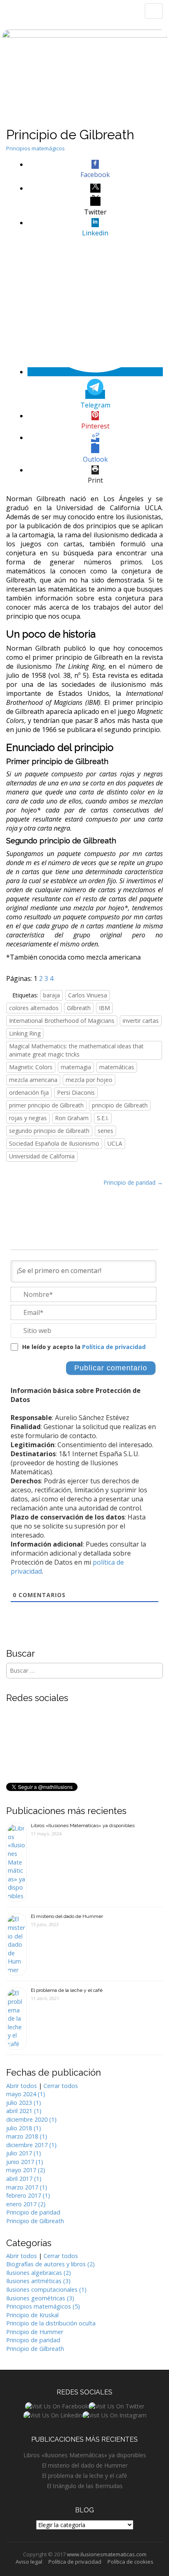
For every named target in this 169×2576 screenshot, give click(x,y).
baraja (51, 995)
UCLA (115, 1143)
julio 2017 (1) (24, 2153)
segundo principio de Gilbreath (49, 1131)
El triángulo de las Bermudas (85, 2486)
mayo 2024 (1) (26, 2094)
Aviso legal (29, 2562)
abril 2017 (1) (24, 2179)
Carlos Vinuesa (88, 995)
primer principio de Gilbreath (46, 1105)
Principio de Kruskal (32, 2315)
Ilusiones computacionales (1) (46, 2289)
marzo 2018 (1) (27, 2136)
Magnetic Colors (31, 1067)
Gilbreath (79, 1008)
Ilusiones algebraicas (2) (39, 2273)
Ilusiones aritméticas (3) (38, 2281)
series (105, 1131)
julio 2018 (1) (24, 2128)
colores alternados (34, 1008)
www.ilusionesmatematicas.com (107, 2554)
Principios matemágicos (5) (43, 2306)
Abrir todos (22, 2086)
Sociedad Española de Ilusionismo (54, 1143)
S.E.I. (103, 1118)
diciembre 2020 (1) (31, 2119)
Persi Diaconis (76, 1092)
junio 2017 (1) (25, 2162)
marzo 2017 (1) (27, 2187)
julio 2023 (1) (24, 2103)
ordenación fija (29, 1092)
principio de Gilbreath (120, 1105)
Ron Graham (72, 1118)
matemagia (76, 1067)
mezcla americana (33, 1080)
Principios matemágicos (35, 148)
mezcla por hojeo (89, 1080)
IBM (104, 1008)
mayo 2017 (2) (26, 2170)
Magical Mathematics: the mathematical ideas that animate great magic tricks (76, 1050)
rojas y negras (28, 1118)
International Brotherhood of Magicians (62, 1021)
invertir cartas (141, 1021)
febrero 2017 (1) (28, 2195)
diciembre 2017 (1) (31, 2145)
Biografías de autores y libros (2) (50, 2264)
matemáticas (117, 1067)
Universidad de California (42, 1156)
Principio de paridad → (133, 1182)
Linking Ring (25, 1033)
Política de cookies (130, 2562)
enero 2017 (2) (26, 2204)
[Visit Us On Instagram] (114, 2414)
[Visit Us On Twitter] (116, 2406)
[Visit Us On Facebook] (56, 2406)
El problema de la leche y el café (67, 1990)
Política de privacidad (114, 1347)
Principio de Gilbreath (35, 2221)
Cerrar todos (61, 2086)
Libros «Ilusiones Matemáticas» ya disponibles (83, 1826)
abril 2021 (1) (24, 2111)
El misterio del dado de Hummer (67, 1916)
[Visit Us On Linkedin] (53, 2414)
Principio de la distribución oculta (51, 2323)
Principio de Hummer (35, 2332)
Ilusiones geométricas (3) (40, 2298)
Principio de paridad (33, 2212)
